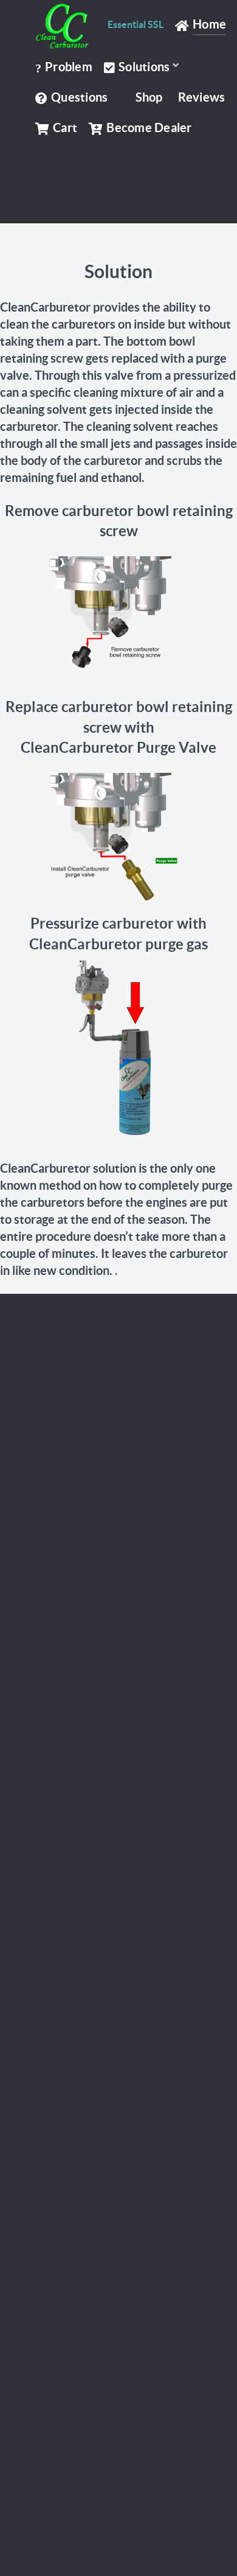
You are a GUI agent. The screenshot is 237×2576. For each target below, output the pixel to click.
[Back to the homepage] (66, 26)
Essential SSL (136, 24)
